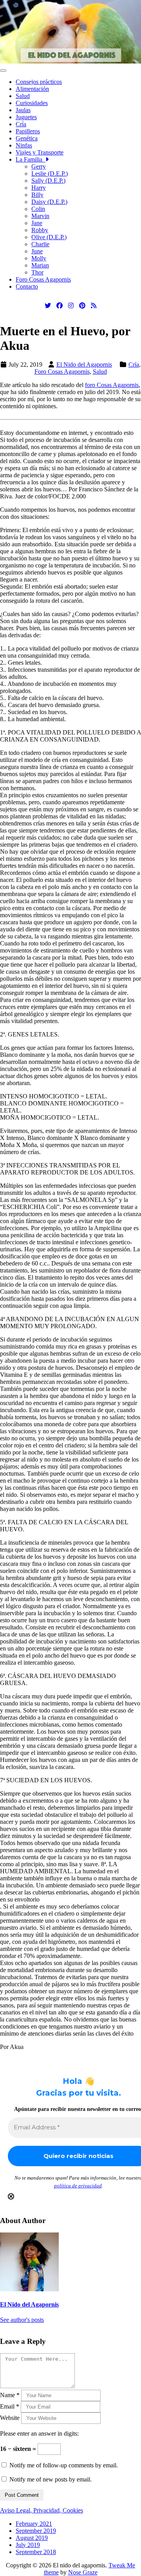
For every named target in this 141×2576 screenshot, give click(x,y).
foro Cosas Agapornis (112, 385)
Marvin (40, 216)
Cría (21, 124)
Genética (27, 138)
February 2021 (34, 2524)
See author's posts (22, 2320)
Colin (38, 209)
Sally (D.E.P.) (48, 181)
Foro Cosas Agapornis (43, 279)
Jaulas (23, 110)
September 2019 (36, 2531)
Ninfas (24, 145)
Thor (37, 272)
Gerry (39, 166)
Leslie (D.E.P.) (50, 174)
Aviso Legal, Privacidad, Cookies (42, 2510)
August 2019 (32, 2538)
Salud (23, 96)
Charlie (40, 244)
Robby (40, 230)
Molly (39, 258)
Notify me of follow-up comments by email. (64, 2465)
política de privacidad (78, 2186)
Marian (40, 265)
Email (10, 2406)
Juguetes (26, 117)
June (37, 251)
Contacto (27, 286)
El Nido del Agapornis (84, 364)
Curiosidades (32, 103)
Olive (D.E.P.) (49, 237)
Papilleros (28, 131)
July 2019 (28, 2545)
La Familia (31, 159)
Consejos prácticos (39, 82)
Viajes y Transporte (40, 152)
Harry (39, 188)
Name (10, 2395)
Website (10, 2418)
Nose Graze (83, 2572)
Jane (37, 223)
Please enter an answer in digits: (39, 2433)
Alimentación (32, 89)
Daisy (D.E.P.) (49, 202)
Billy (37, 195)
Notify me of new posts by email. (51, 2479)
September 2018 (36, 2552)
